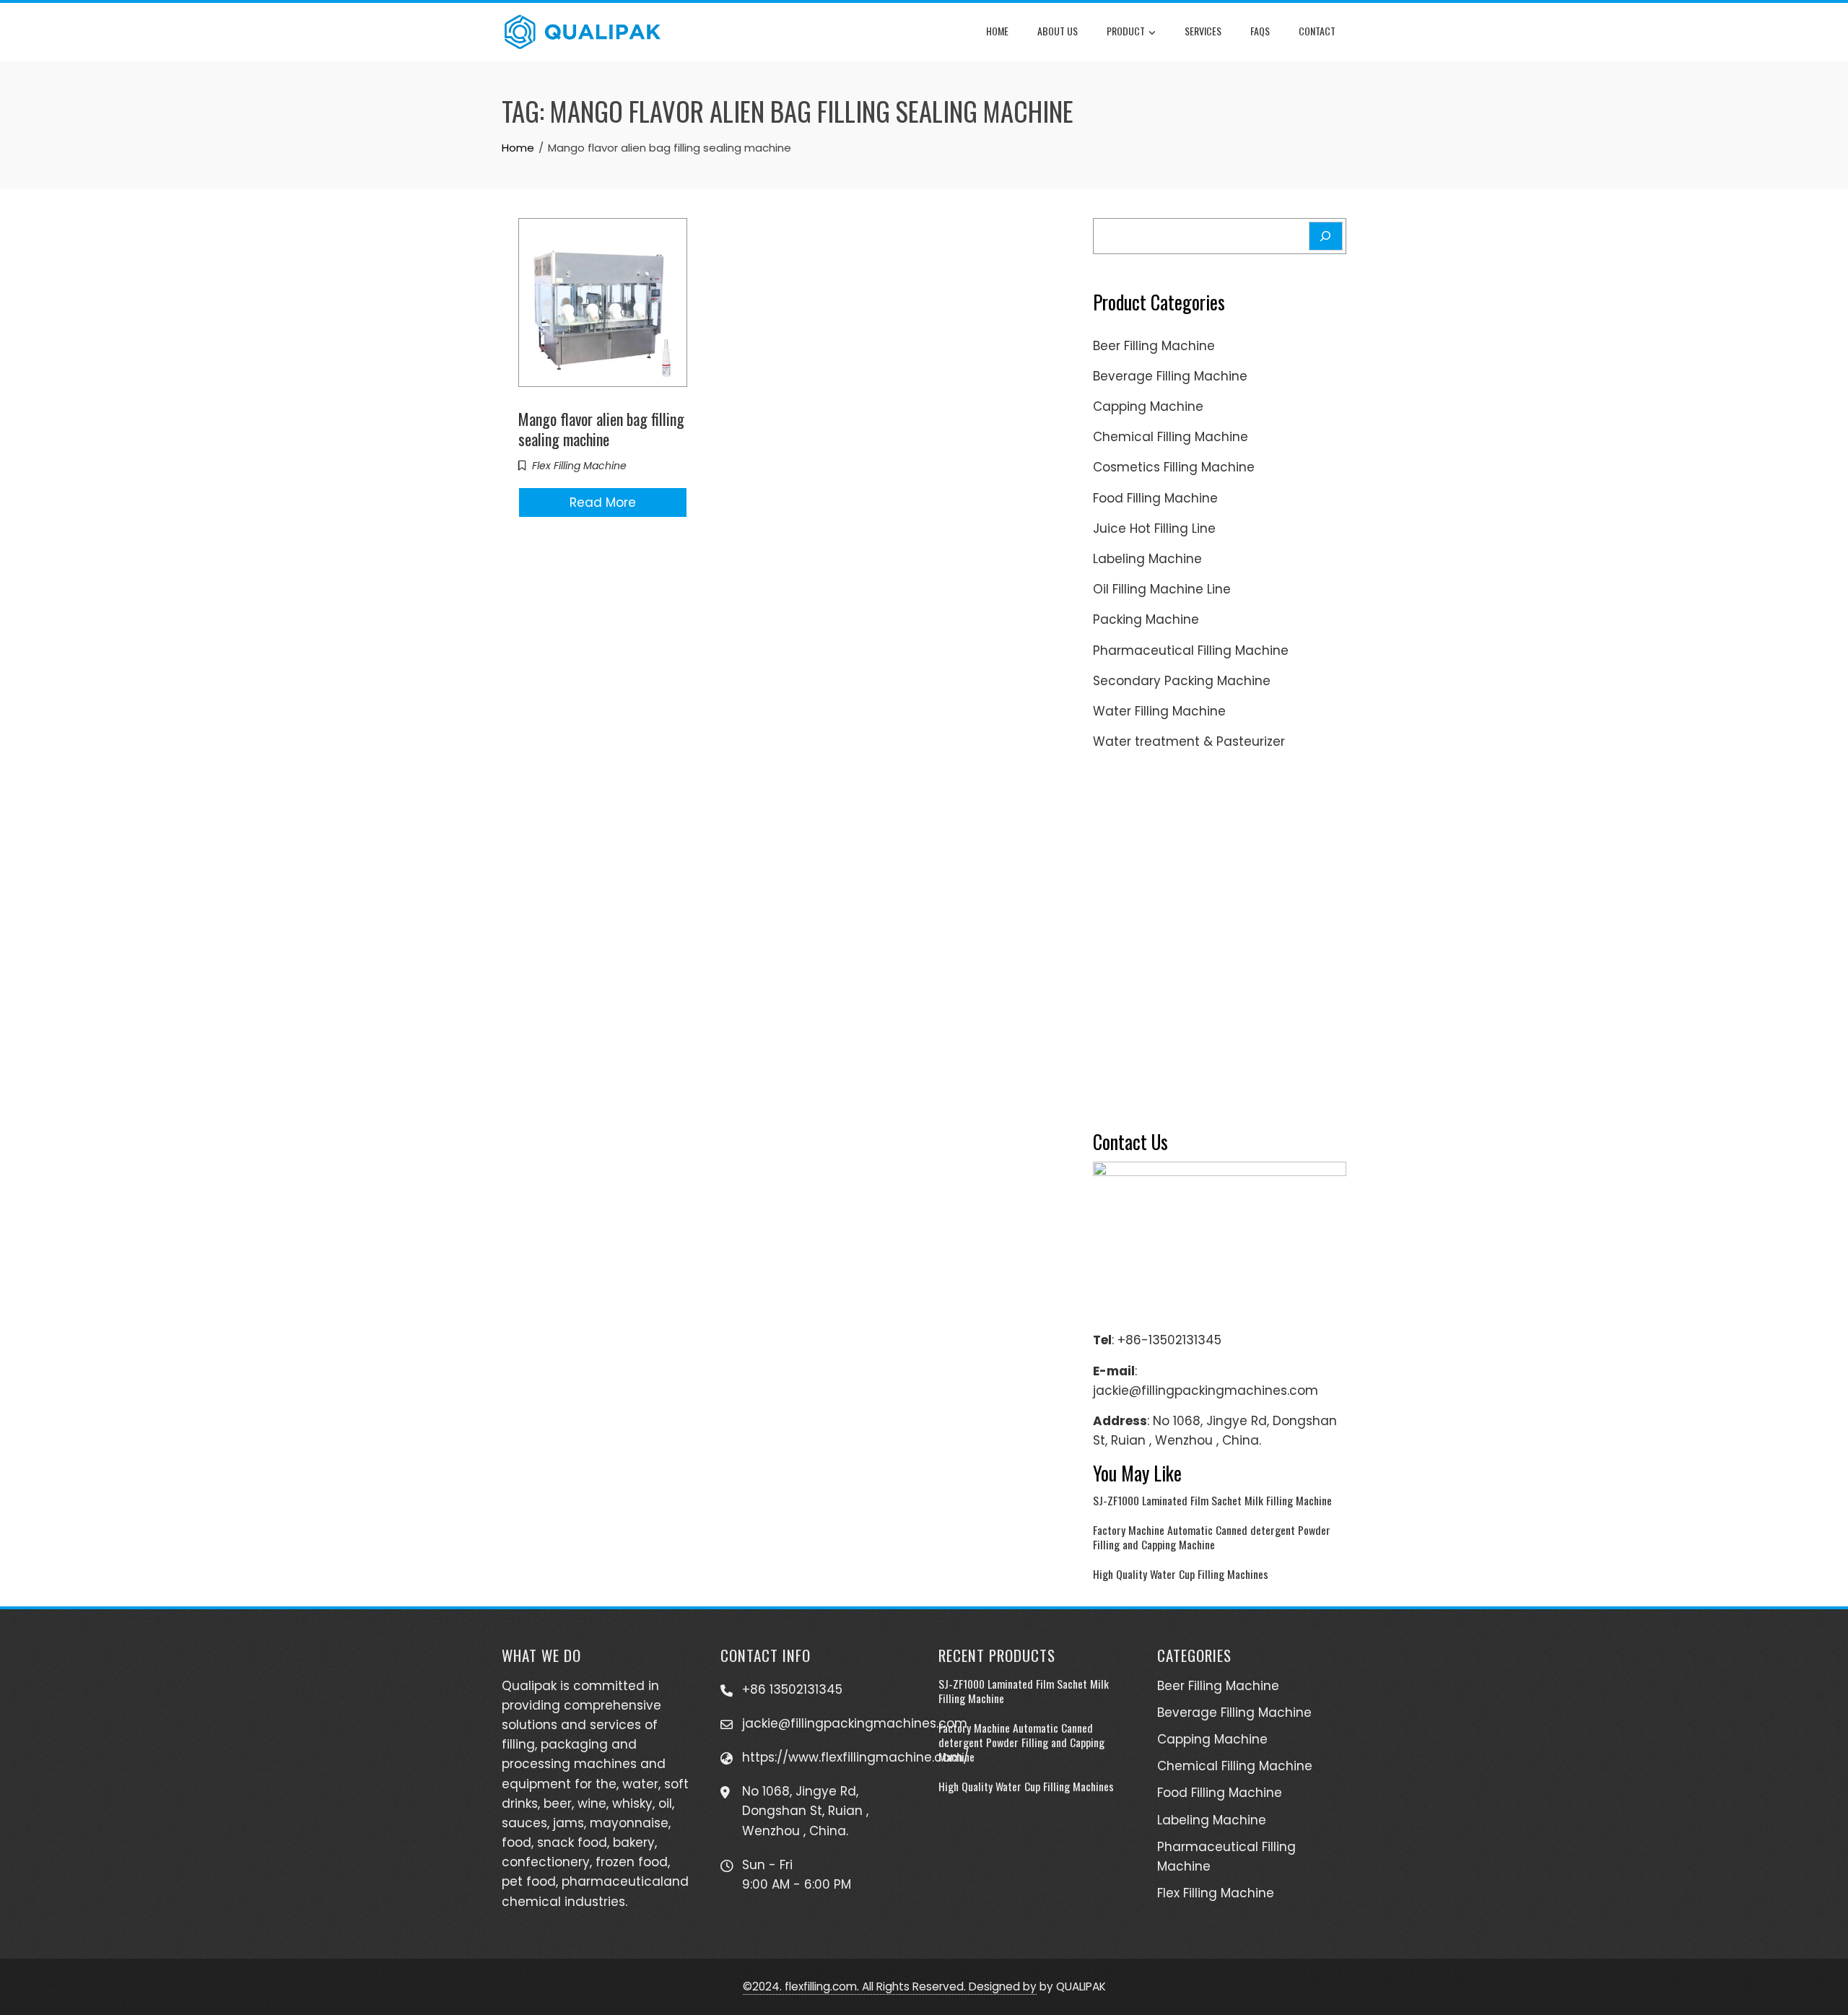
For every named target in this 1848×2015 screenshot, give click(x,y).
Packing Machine (1146, 619)
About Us (1058, 31)
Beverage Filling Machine (1170, 376)
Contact (1317, 31)
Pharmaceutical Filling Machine (1191, 650)
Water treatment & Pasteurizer (1189, 741)
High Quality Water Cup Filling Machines (1181, 1574)
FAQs (1260, 31)
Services (1203, 31)
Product (1126, 31)
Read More (603, 502)
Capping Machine (1148, 406)
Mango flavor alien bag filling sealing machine (601, 429)
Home (997, 31)
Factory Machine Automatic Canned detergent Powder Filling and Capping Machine (1212, 1537)
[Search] (1326, 236)
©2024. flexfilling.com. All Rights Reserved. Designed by (890, 1986)
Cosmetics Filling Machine (1174, 467)
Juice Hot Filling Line (1154, 528)
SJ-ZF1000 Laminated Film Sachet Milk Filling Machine (1212, 1500)
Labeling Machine (1147, 559)
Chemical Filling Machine (1171, 437)
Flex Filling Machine (579, 466)
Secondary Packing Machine (1182, 681)
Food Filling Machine (1155, 498)
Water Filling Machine (1159, 711)
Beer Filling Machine (1154, 346)
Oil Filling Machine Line (1162, 589)
